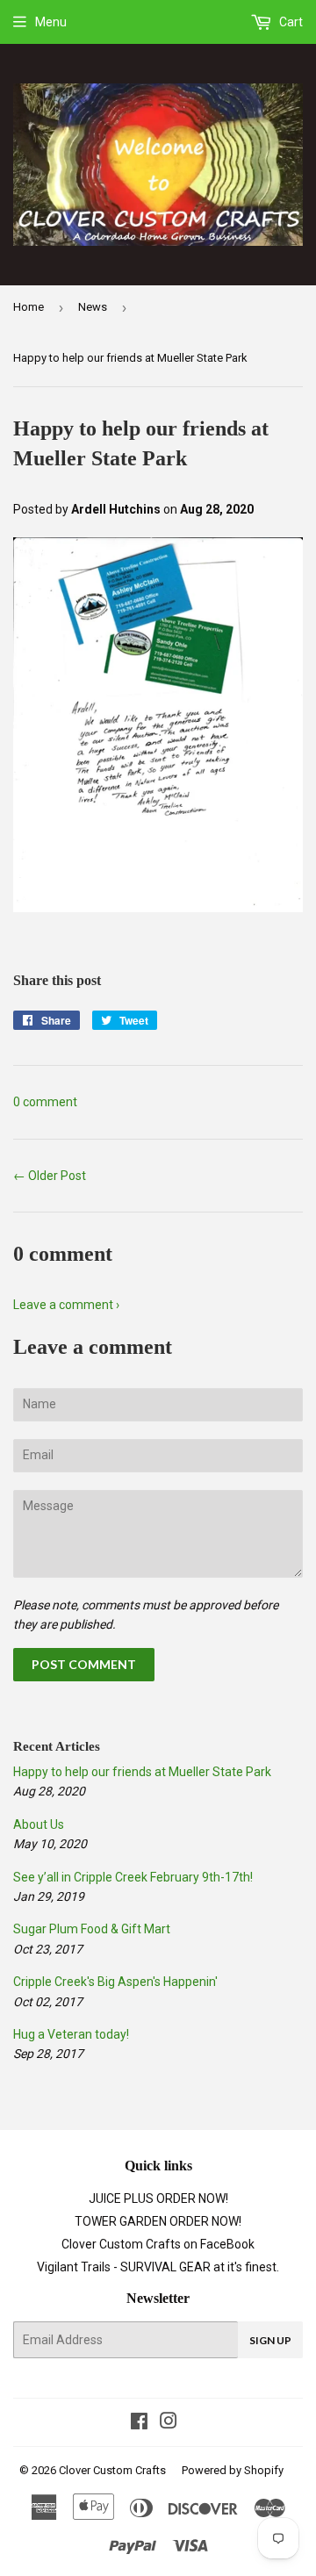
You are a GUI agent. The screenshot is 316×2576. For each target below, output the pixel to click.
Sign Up (270, 2340)
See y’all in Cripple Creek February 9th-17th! (133, 1877)
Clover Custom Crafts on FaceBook (158, 2244)
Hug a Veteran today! (71, 2034)
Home (29, 307)
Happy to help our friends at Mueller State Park (142, 1772)
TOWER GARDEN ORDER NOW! (158, 2221)
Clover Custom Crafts (112, 2470)
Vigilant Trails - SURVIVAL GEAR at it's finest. (158, 2267)
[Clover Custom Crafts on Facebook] (139, 2423)
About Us (39, 1824)
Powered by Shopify (233, 2470)
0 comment (45, 1102)
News (93, 307)
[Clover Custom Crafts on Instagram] (169, 2423)
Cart (290, 22)
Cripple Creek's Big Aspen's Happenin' (115, 1982)
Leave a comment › (66, 1305)
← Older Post (50, 1176)
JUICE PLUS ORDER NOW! (158, 2198)
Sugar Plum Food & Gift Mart (92, 1929)
